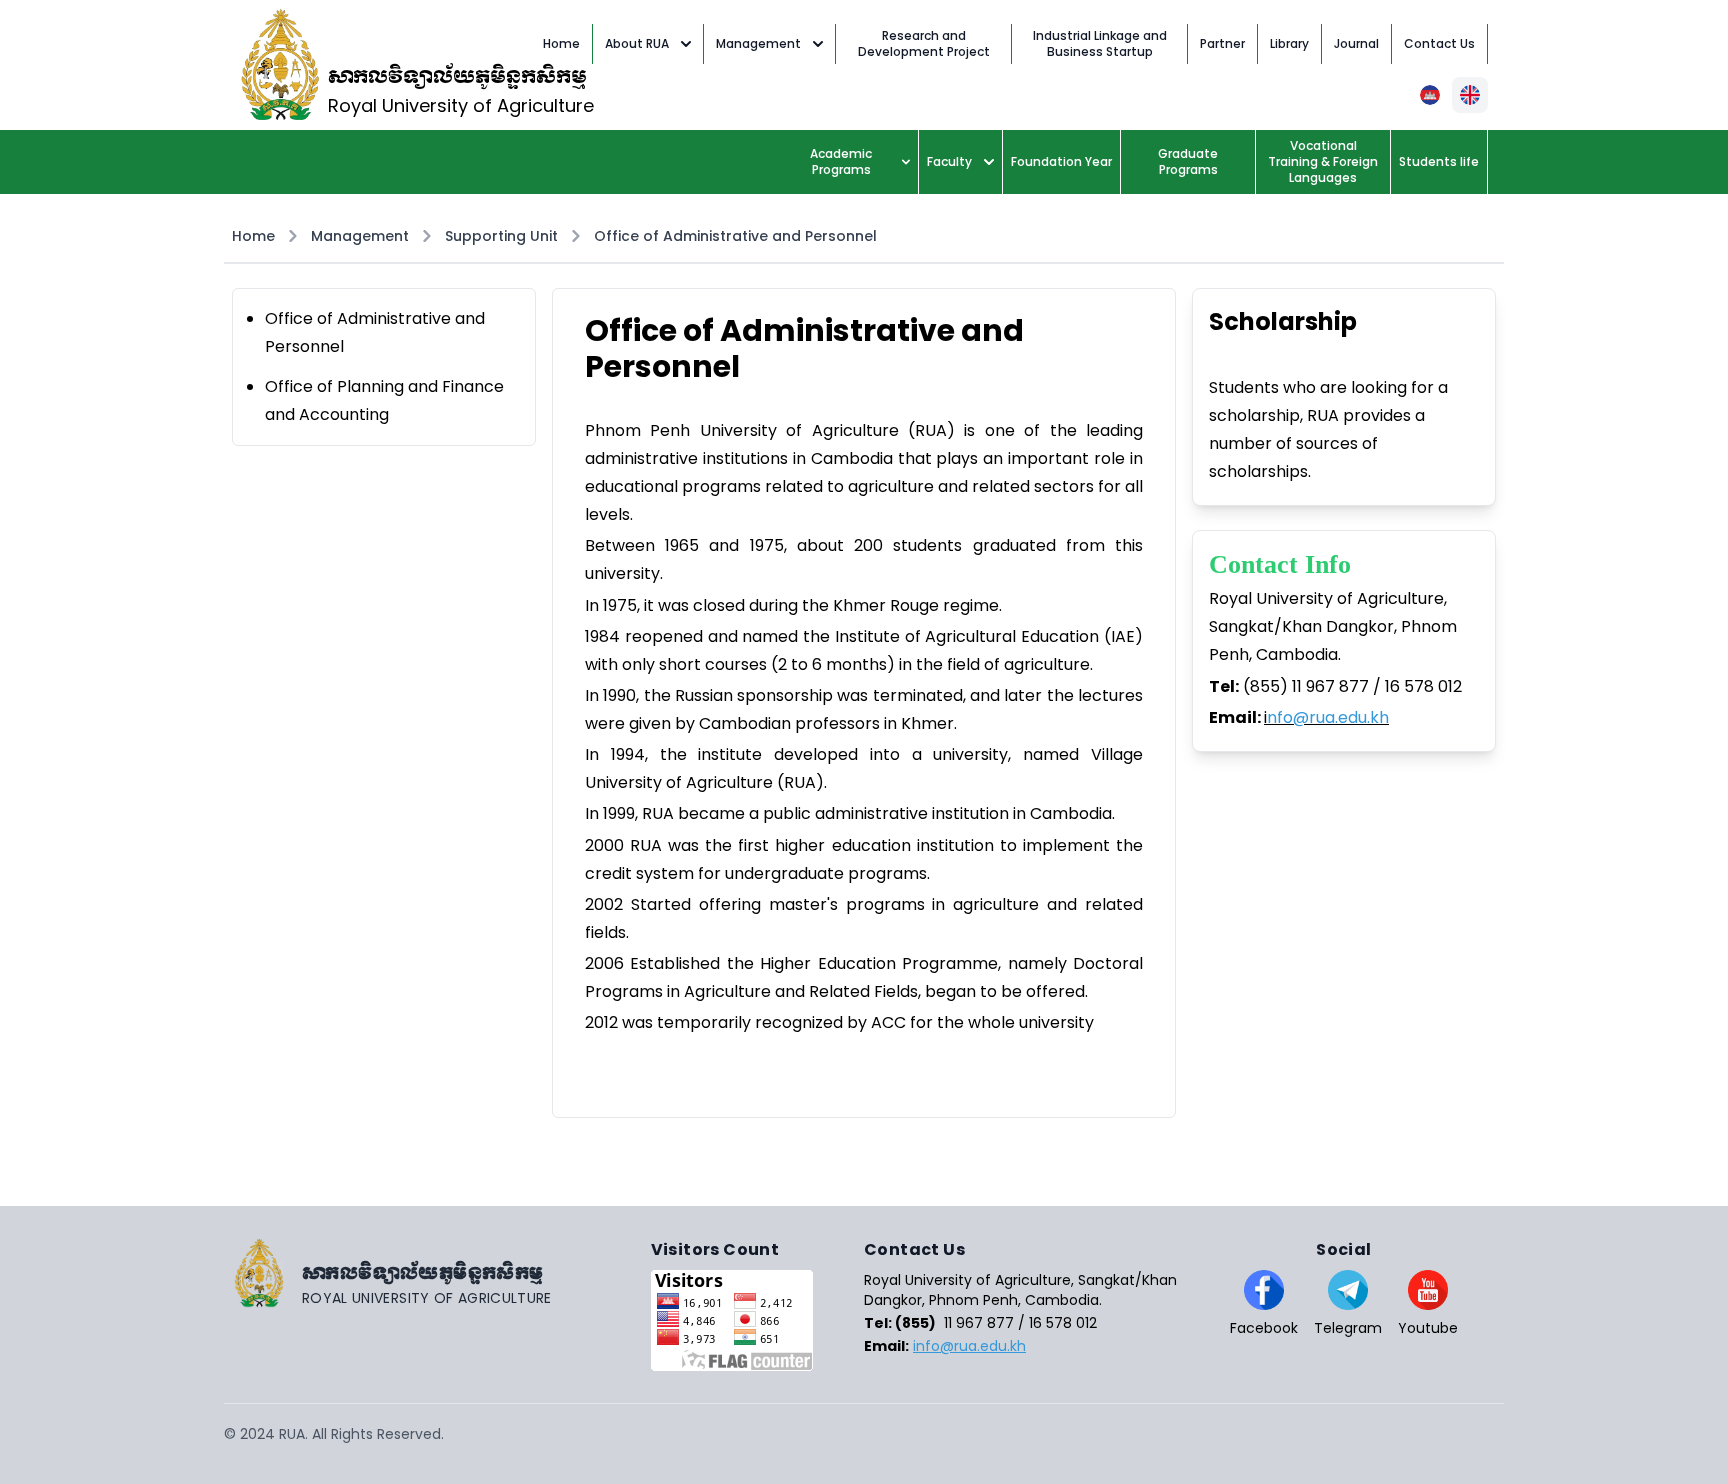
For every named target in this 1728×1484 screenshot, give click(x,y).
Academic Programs (841, 161)
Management (758, 43)
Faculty (949, 161)
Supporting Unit (501, 236)
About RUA (637, 43)
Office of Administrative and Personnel (735, 236)
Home (253, 236)
